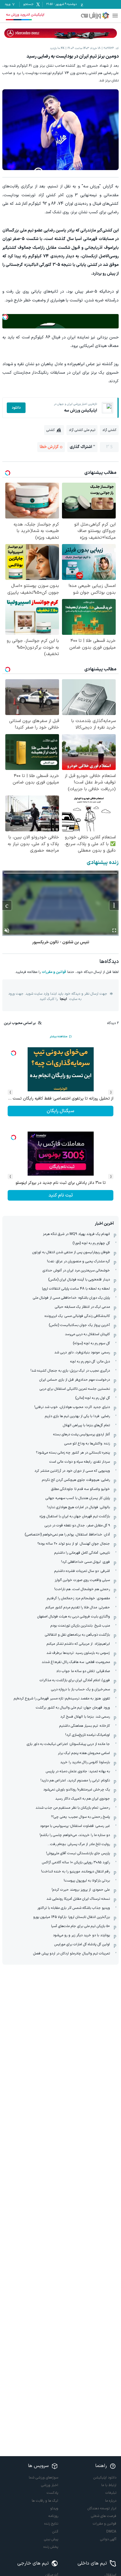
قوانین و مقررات (54, 972)
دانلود (16, 408)
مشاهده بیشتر (58, 1037)
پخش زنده (51, 2547)
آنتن (55, 2532)
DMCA (111, 2532)
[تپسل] (5, 317)
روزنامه (53, 2516)
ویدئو (54, 2508)
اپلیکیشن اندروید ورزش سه (25, 15)
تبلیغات (111, 2493)
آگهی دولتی (108, 2539)
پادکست (52, 2493)
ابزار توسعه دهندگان (102, 2508)
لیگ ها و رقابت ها (45, 2501)
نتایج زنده (51, 2524)
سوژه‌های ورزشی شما (43, 2478)
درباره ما (111, 2501)
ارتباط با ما (109, 2485)
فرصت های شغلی (104, 2516)
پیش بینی (51, 2539)
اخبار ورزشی (50, 2485)
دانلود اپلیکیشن (105, 2478)
